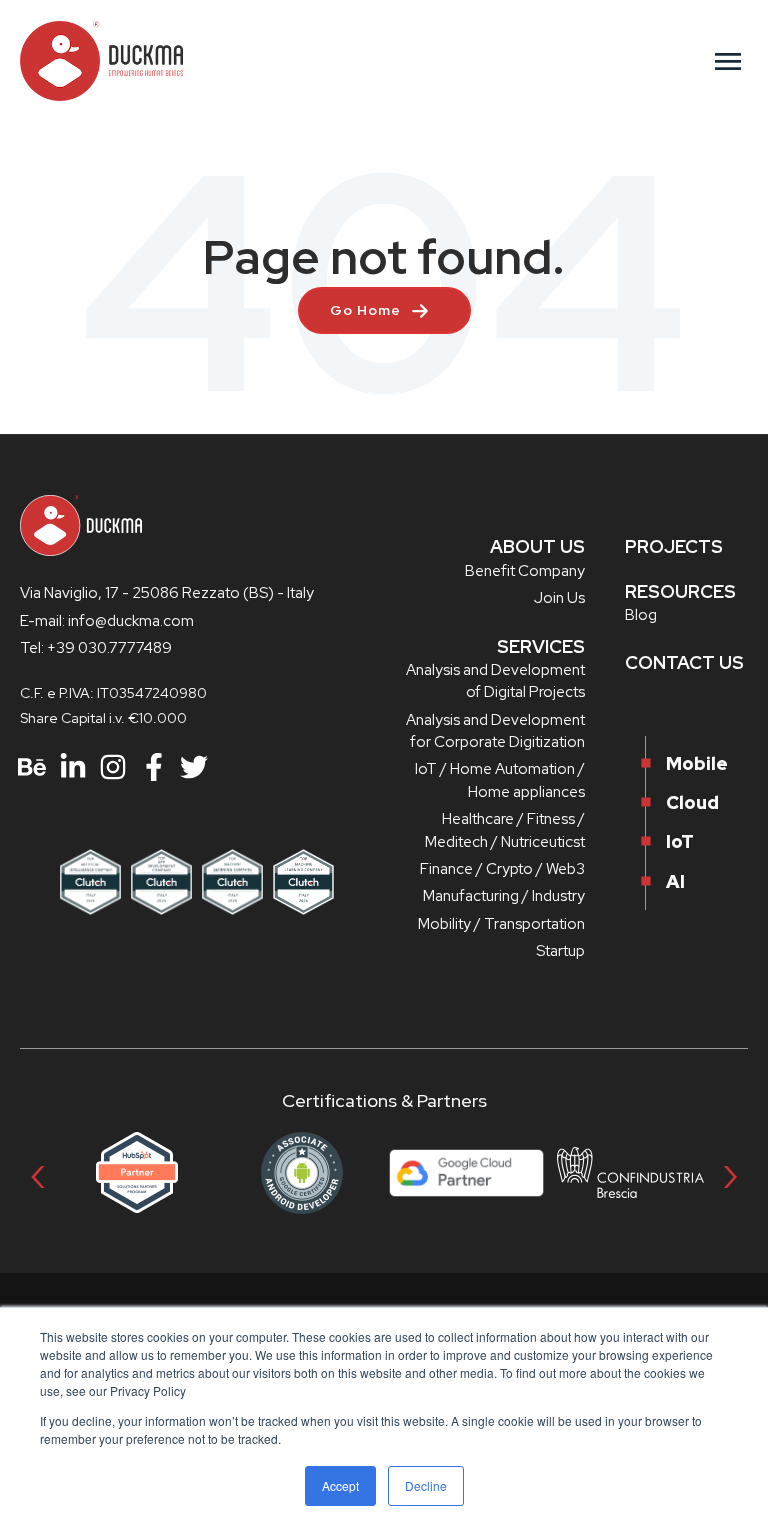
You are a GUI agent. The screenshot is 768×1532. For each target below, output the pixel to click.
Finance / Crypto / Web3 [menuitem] (502, 869)
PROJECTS (674, 546)
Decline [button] (426, 1485)
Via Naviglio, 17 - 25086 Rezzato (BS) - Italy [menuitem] (167, 593)
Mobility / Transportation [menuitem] (501, 924)
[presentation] (38, 1172)
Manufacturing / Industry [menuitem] (504, 896)
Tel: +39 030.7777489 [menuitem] (96, 648)
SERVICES (541, 646)
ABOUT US (537, 546)
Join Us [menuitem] (559, 598)
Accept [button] (340, 1485)
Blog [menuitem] (641, 615)
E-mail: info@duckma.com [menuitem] (107, 621)
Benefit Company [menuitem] (525, 571)
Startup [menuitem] (560, 951)
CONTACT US (684, 662)
